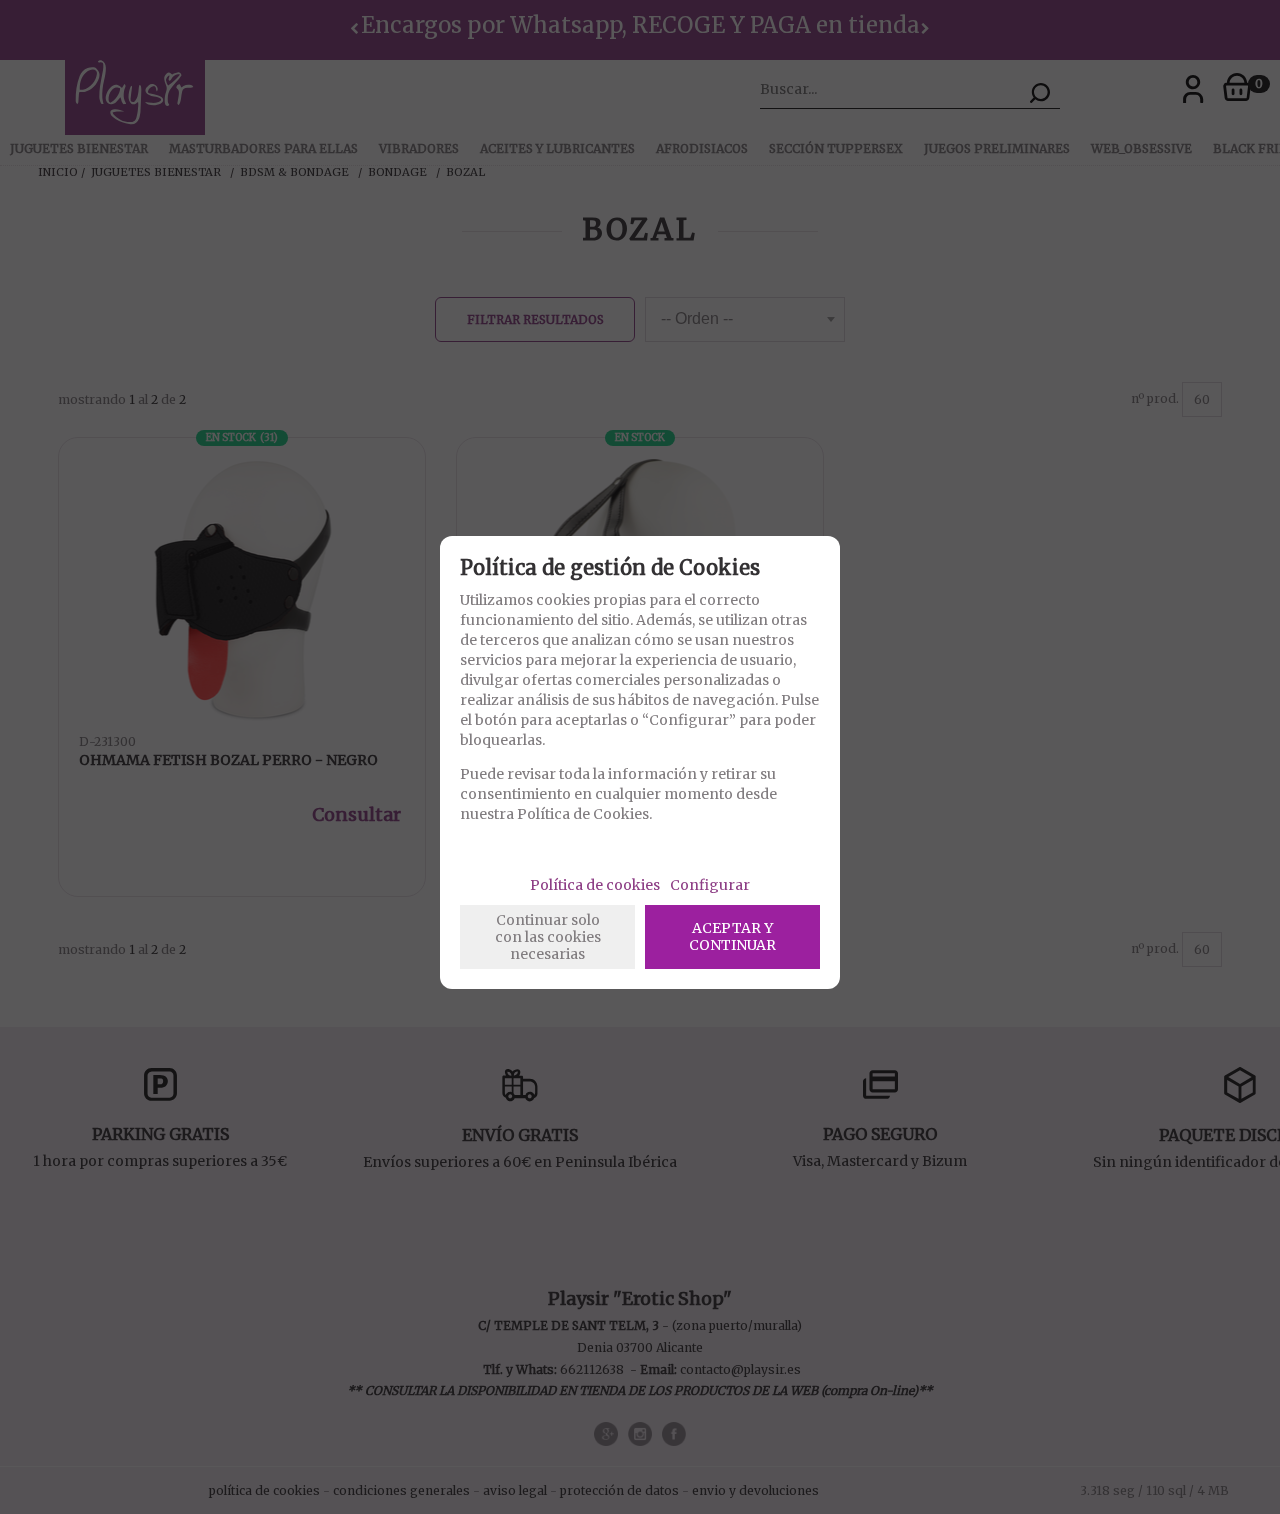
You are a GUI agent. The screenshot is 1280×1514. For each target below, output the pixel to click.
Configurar (710, 885)
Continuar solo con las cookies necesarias (548, 937)
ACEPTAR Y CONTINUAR (732, 936)
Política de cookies (595, 885)
